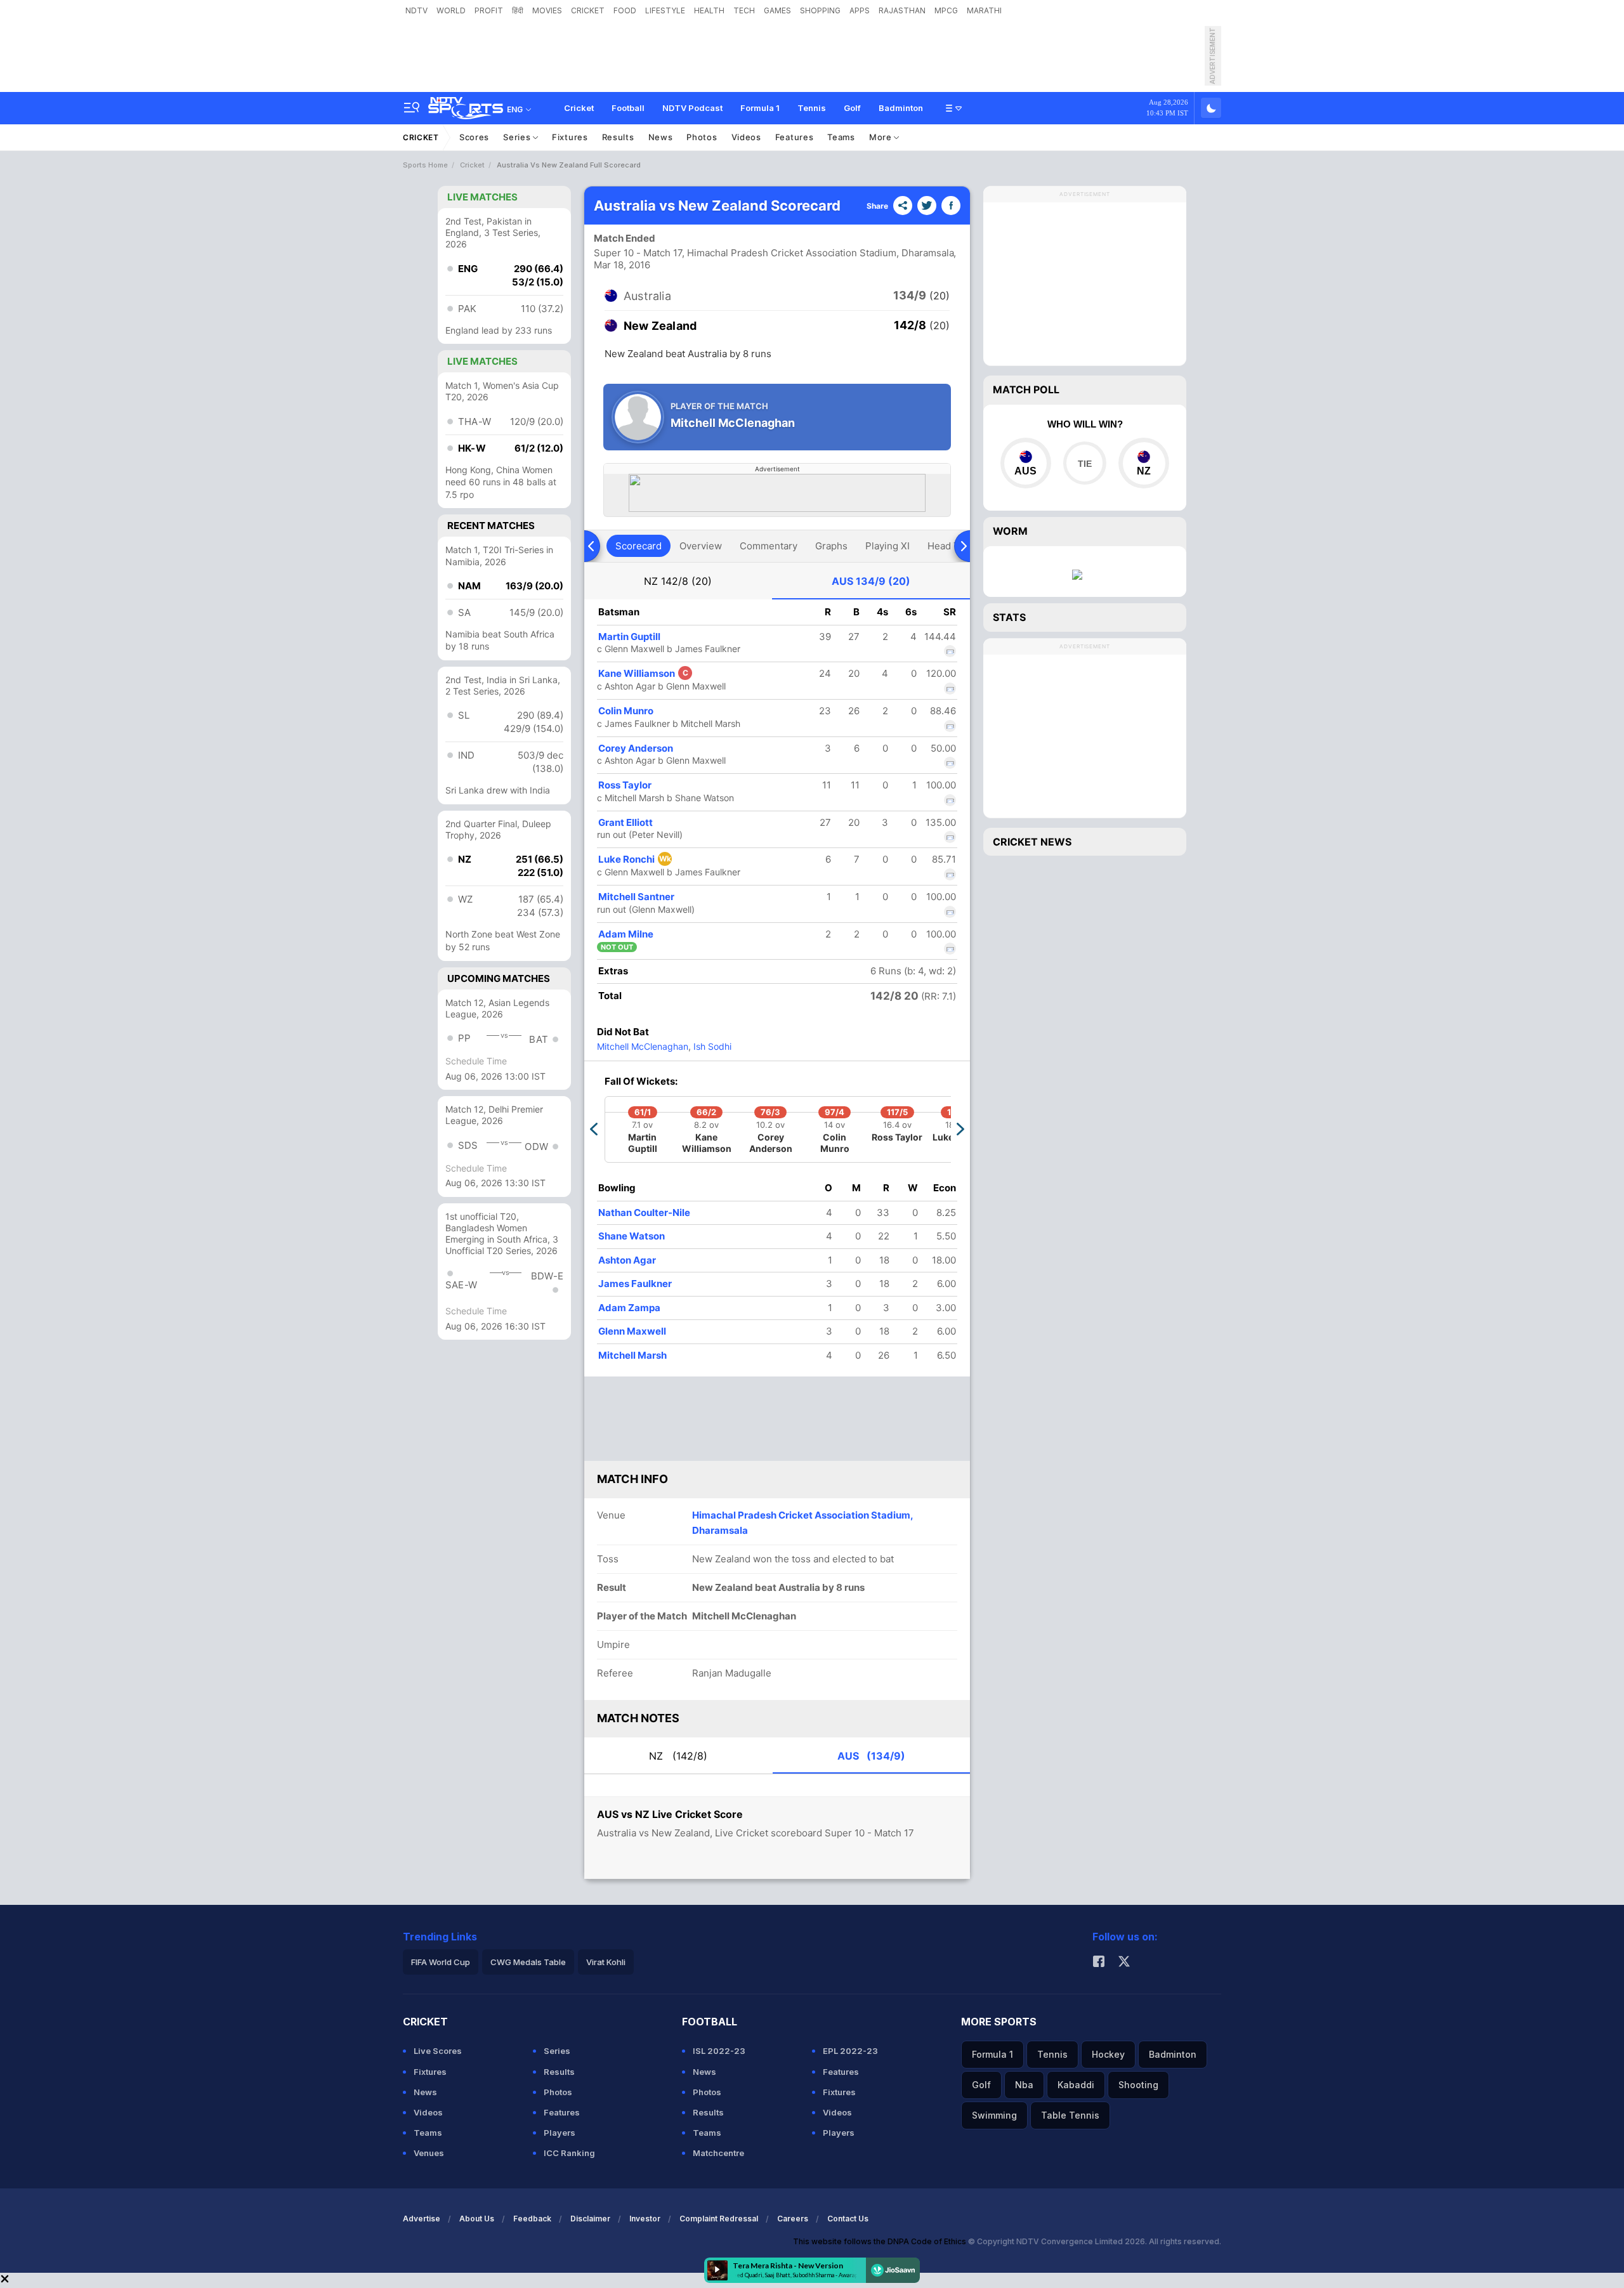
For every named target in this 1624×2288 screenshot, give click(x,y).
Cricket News (1032, 842)
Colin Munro (626, 711)
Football (628, 108)
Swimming (994, 2115)
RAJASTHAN (902, 10)
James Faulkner (635, 1284)
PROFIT (489, 10)
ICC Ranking (569, 2153)
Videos (746, 137)
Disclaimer (590, 2219)
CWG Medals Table (528, 1962)
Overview (701, 546)
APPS (860, 10)
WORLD (451, 10)
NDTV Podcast (692, 108)
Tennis (812, 108)
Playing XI (887, 546)
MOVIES (547, 10)
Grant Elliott (625, 822)
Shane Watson (632, 1236)
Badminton (901, 108)
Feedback (532, 2219)
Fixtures (570, 137)
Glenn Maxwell (632, 1331)
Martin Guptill (629, 637)
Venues (429, 2153)
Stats (1009, 617)
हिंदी (518, 10)
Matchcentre (718, 2153)
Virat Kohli (606, 1962)
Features (795, 137)
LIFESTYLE (665, 10)
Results (618, 137)
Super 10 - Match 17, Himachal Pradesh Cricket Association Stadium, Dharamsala (774, 253)
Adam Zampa (629, 1308)
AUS (871, 581)
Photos (702, 137)
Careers (793, 2219)
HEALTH (709, 10)
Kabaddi (1076, 2085)
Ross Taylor (625, 785)
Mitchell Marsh (632, 1355)
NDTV (416, 10)
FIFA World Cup (441, 1962)
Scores (474, 137)
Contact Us (848, 2219)
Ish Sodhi (711, 1046)
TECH (744, 10)
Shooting (1138, 2085)
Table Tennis (1070, 2115)
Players (560, 2133)
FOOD (625, 10)
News (661, 137)
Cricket (579, 108)
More (882, 137)
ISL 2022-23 (719, 2051)
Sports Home (425, 165)
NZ (678, 581)
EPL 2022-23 (850, 2051)
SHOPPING (820, 10)
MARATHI (984, 10)
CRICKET (588, 10)
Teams (841, 137)
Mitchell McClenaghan (643, 1046)
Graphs (831, 546)
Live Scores (438, 2051)
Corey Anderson (636, 748)
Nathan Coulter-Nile (644, 1213)
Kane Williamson (643, 673)
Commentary (769, 546)
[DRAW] (1084, 463)
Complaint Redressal (719, 2219)
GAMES (777, 10)
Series (518, 137)
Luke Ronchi (635, 859)
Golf (852, 108)
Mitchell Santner (636, 897)
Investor (645, 2219)
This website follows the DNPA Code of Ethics (881, 2241)
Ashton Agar (627, 1260)
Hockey (1108, 2054)
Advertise (422, 2219)
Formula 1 (760, 108)
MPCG (946, 10)
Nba (1024, 2085)
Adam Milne (626, 934)
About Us (477, 2219)
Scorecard (638, 546)
